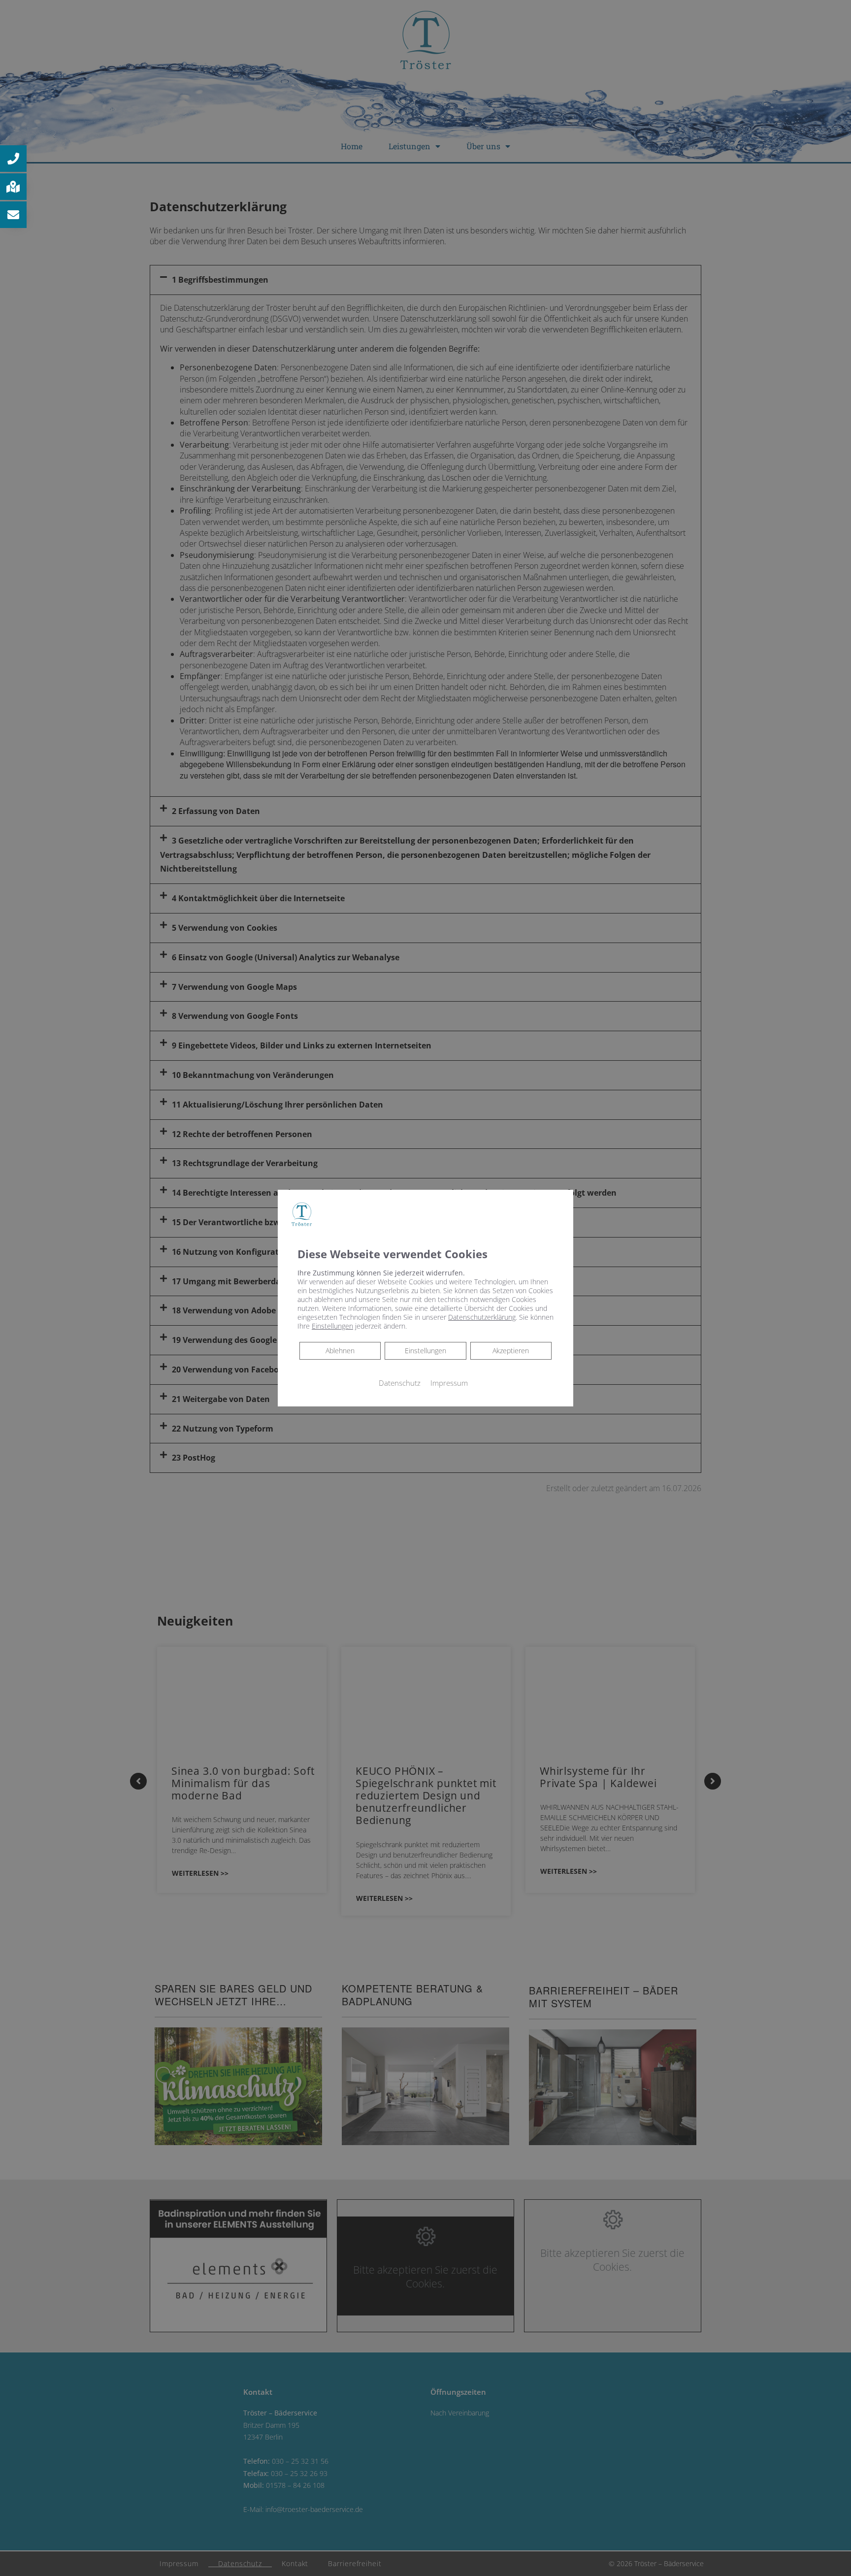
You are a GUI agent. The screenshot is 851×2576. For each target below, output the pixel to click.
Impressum (449, 1382)
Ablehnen (340, 1350)
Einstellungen (425, 1350)
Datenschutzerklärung (482, 1317)
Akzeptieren (511, 1350)
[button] (13, 159)
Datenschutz (400, 1382)
